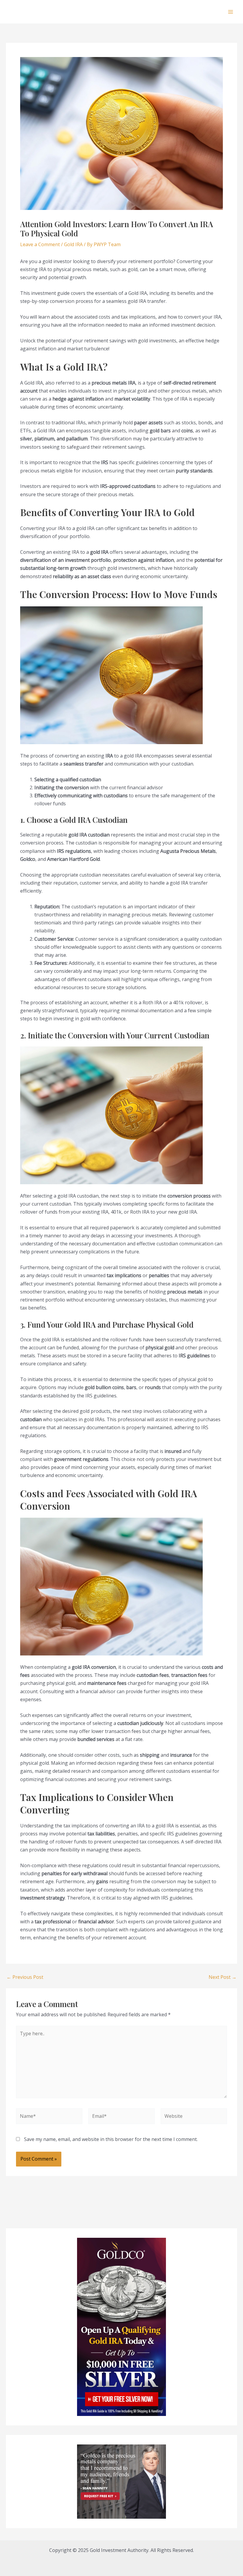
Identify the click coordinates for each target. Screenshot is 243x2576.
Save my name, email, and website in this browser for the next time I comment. (111, 2139)
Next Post (223, 1977)
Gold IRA (73, 244)
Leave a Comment (40, 244)
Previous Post (25, 1977)
